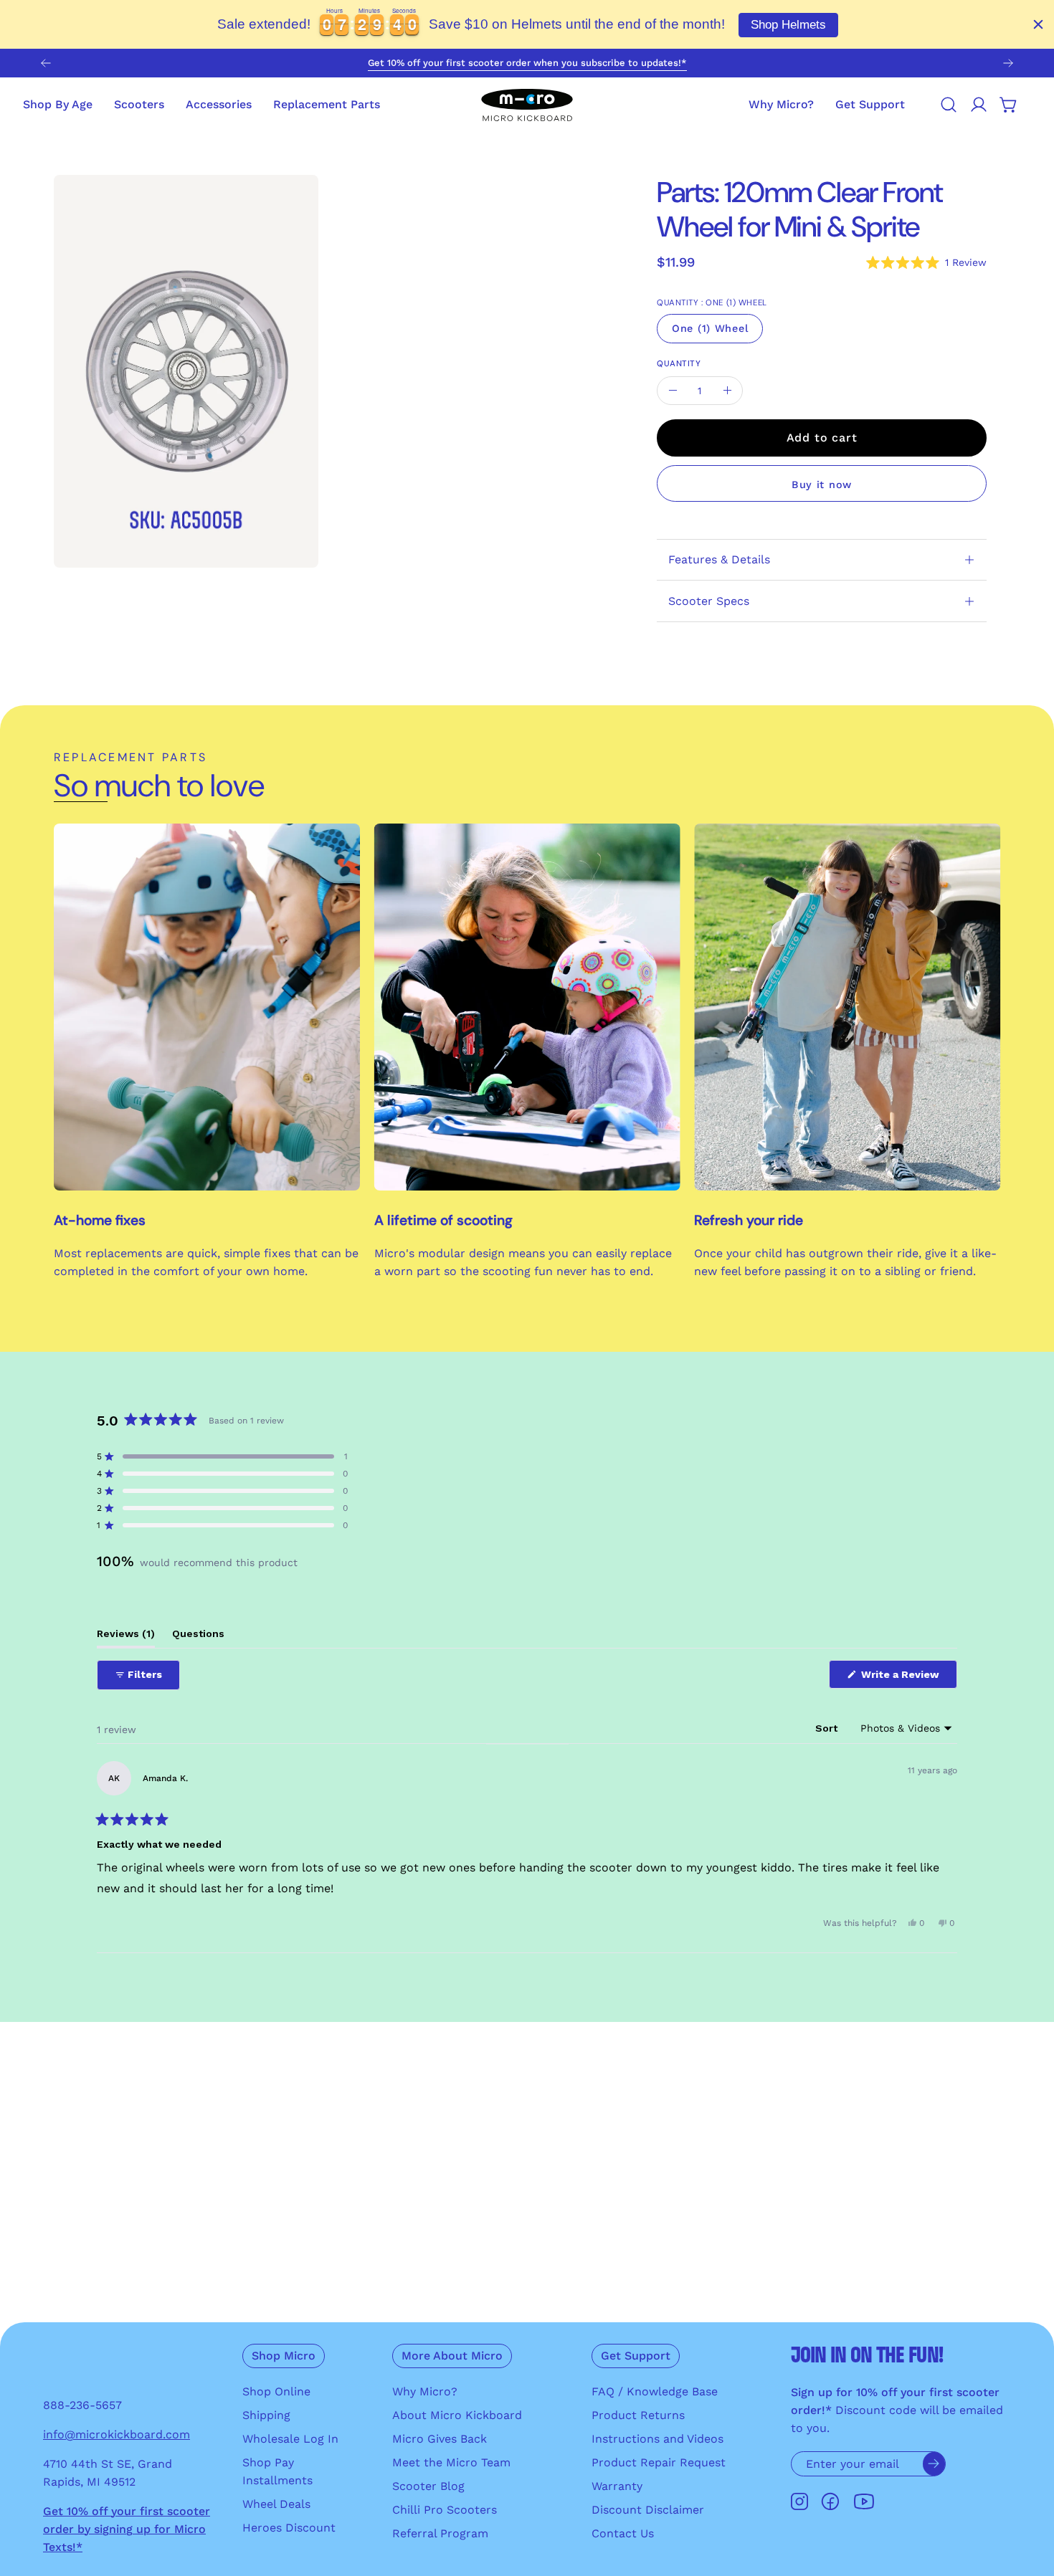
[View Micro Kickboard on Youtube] (864, 2502)
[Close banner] (1038, 24)
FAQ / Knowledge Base (655, 2391)
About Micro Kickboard (457, 2415)
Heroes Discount (289, 2528)
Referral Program (440, 2533)
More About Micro (452, 2356)
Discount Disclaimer (648, 2510)
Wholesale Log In (290, 2439)
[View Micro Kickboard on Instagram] (799, 2502)
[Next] (1008, 63)
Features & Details (719, 559)
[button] (870, 105)
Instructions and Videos (657, 2439)
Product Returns (638, 2415)
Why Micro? (425, 2391)
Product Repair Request (659, 2462)
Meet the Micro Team (451, 2462)
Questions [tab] (198, 1637)
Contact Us (623, 2533)
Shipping (266, 2415)
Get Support (636, 2356)
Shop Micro (284, 2356)
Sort (828, 1728)
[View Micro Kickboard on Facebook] (830, 2502)
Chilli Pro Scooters (445, 2510)
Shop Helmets (788, 25)
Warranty (617, 2486)
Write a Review (908, 1678)
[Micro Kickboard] (527, 105)
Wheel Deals (276, 2504)
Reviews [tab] (126, 1637)
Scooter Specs (709, 601)
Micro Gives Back (440, 2439)
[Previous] (46, 63)
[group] (527, 63)
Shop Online (276, 2391)
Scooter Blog (428, 2486)
